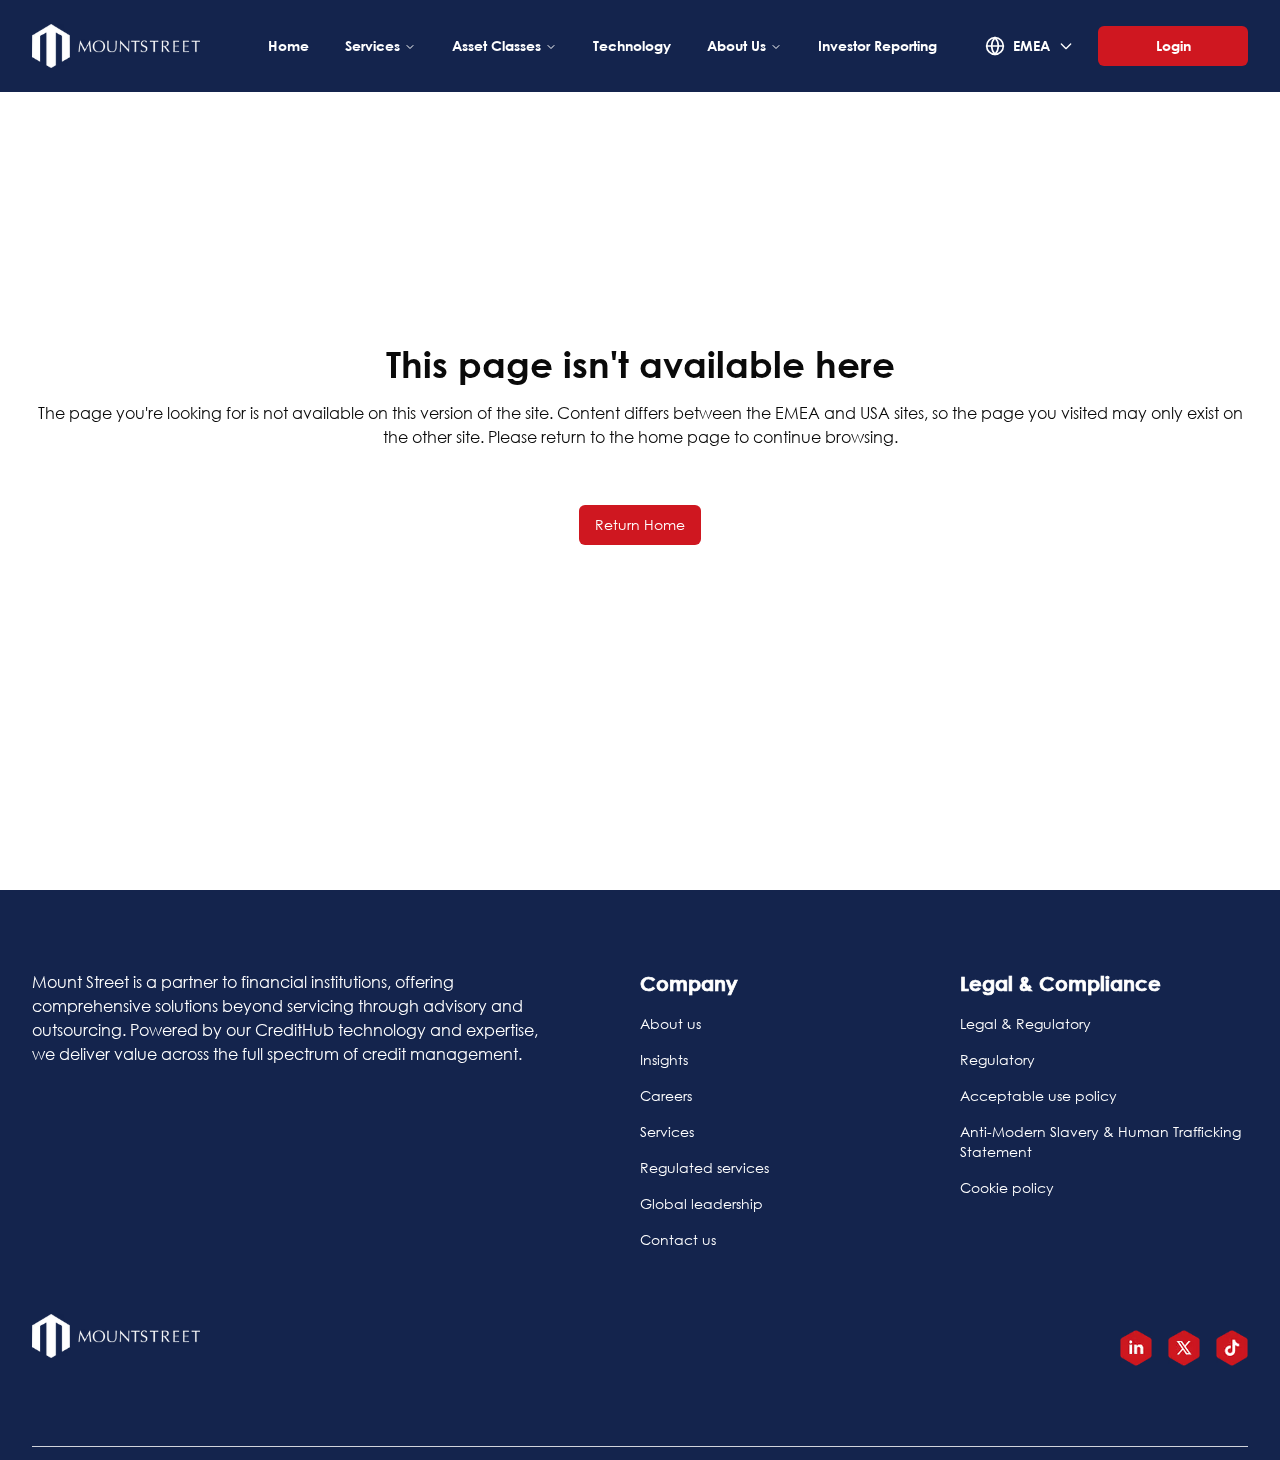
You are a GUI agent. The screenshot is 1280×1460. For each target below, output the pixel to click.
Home (288, 45)
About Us (736, 45)
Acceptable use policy (1038, 1095)
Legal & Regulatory (1025, 1023)
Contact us (678, 1239)
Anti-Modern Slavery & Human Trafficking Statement (1100, 1141)
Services (372, 45)
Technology (632, 45)
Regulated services (704, 1167)
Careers (666, 1095)
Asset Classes (496, 45)
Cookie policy (1007, 1187)
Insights (664, 1059)
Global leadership (701, 1203)
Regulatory (997, 1059)
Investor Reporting (877, 45)
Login (1173, 45)
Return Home (640, 524)
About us (670, 1023)
